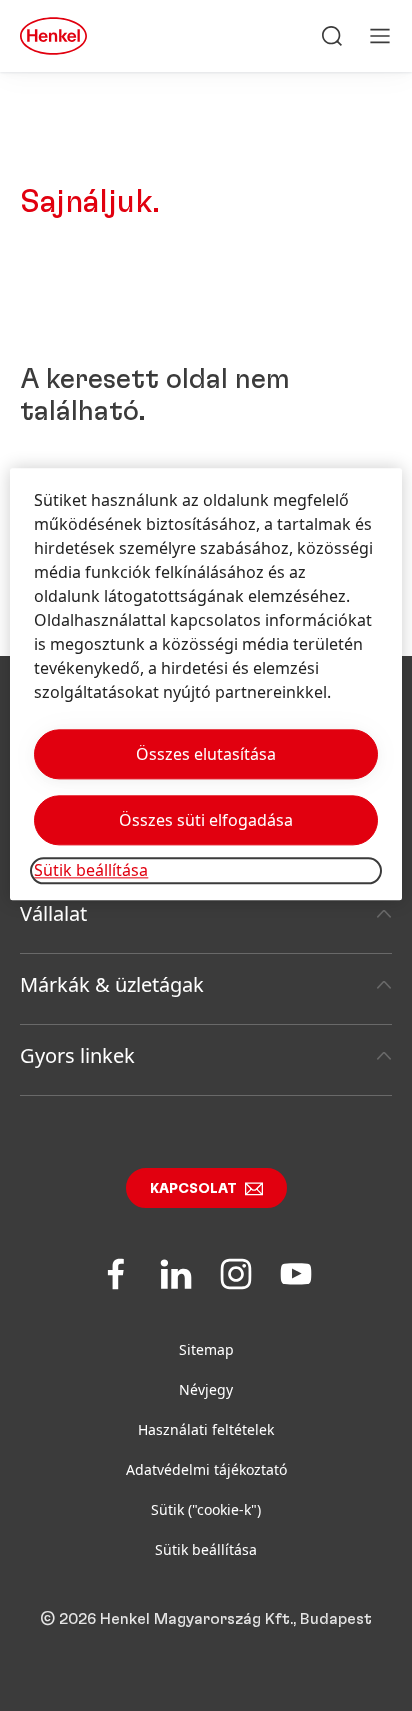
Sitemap (206, 1349)
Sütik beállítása (206, 1549)
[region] (205, 684)
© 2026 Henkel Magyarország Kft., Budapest (206, 1619)
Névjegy (206, 1389)
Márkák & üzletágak (112, 984)
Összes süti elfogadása (206, 821)
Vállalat (53, 913)
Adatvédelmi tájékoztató (206, 1469)
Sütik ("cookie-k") (206, 1509)
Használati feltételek (206, 1429)
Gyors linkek (77, 1055)
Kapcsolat (193, 1189)
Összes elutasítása (206, 755)
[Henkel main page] (53, 36)
